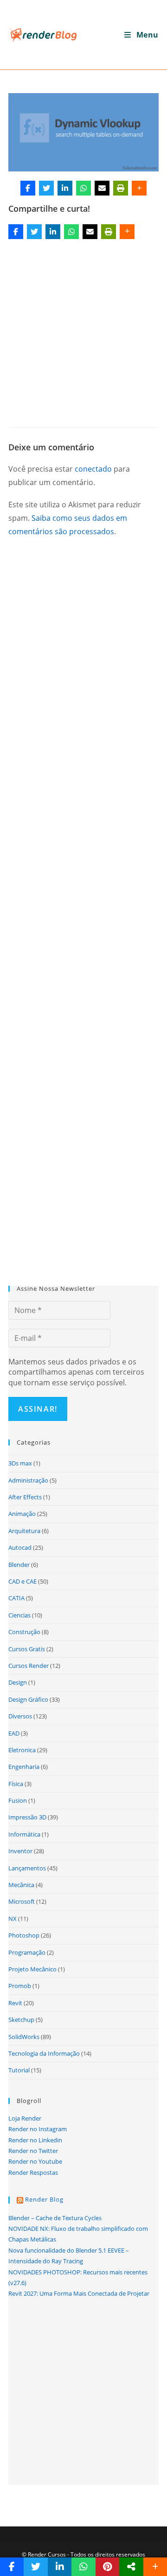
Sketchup (21, 2020)
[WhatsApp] (83, 188)
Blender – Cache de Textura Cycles (55, 2218)
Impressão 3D (27, 1817)
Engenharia (24, 1767)
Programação (27, 1952)
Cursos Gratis (27, 1649)
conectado (93, 469)
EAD (14, 1733)
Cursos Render (29, 1666)
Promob (20, 1986)
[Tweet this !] (46, 188)
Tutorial (19, 2070)
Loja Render (25, 2118)
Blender (19, 1565)
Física (16, 1784)
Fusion (18, 1800)
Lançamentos (27, 1868)
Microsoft (22, 1901)
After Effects (25, 1497)
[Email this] (102, 188)
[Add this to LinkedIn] (65, 188)
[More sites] (131, 2567)
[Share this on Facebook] (28, 188)
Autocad (20, 1547)
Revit (15, 2003)
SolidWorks (24, 2037)
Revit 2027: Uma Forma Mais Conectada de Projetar (79, 2293)
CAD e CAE (22, 1581)
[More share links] (139, 188)
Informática (24, 1834)
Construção (24, 1632)
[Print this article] (121, 188)
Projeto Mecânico (32, 1969)
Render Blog (44, 2199)
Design (18, 1682)
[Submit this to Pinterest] (107, 2567)
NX (13, 1919)
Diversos (20, 1716)
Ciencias (19, 1615)
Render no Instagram (38, 2129)
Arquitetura (24, 1531)
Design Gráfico (28, 1699)
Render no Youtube (35, 2161)
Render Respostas (33, 2172)
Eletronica (22, 1750)
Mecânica (21, 1885)
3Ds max (20, 1463)
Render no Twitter (33, 2151)
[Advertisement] (83, 330)
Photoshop (24, 1935)
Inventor (20, 1851)
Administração (28, 1480)
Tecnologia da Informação (44, 2053)
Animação (22, 1514)
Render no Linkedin (35, 2140)
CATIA (16, 1598)
